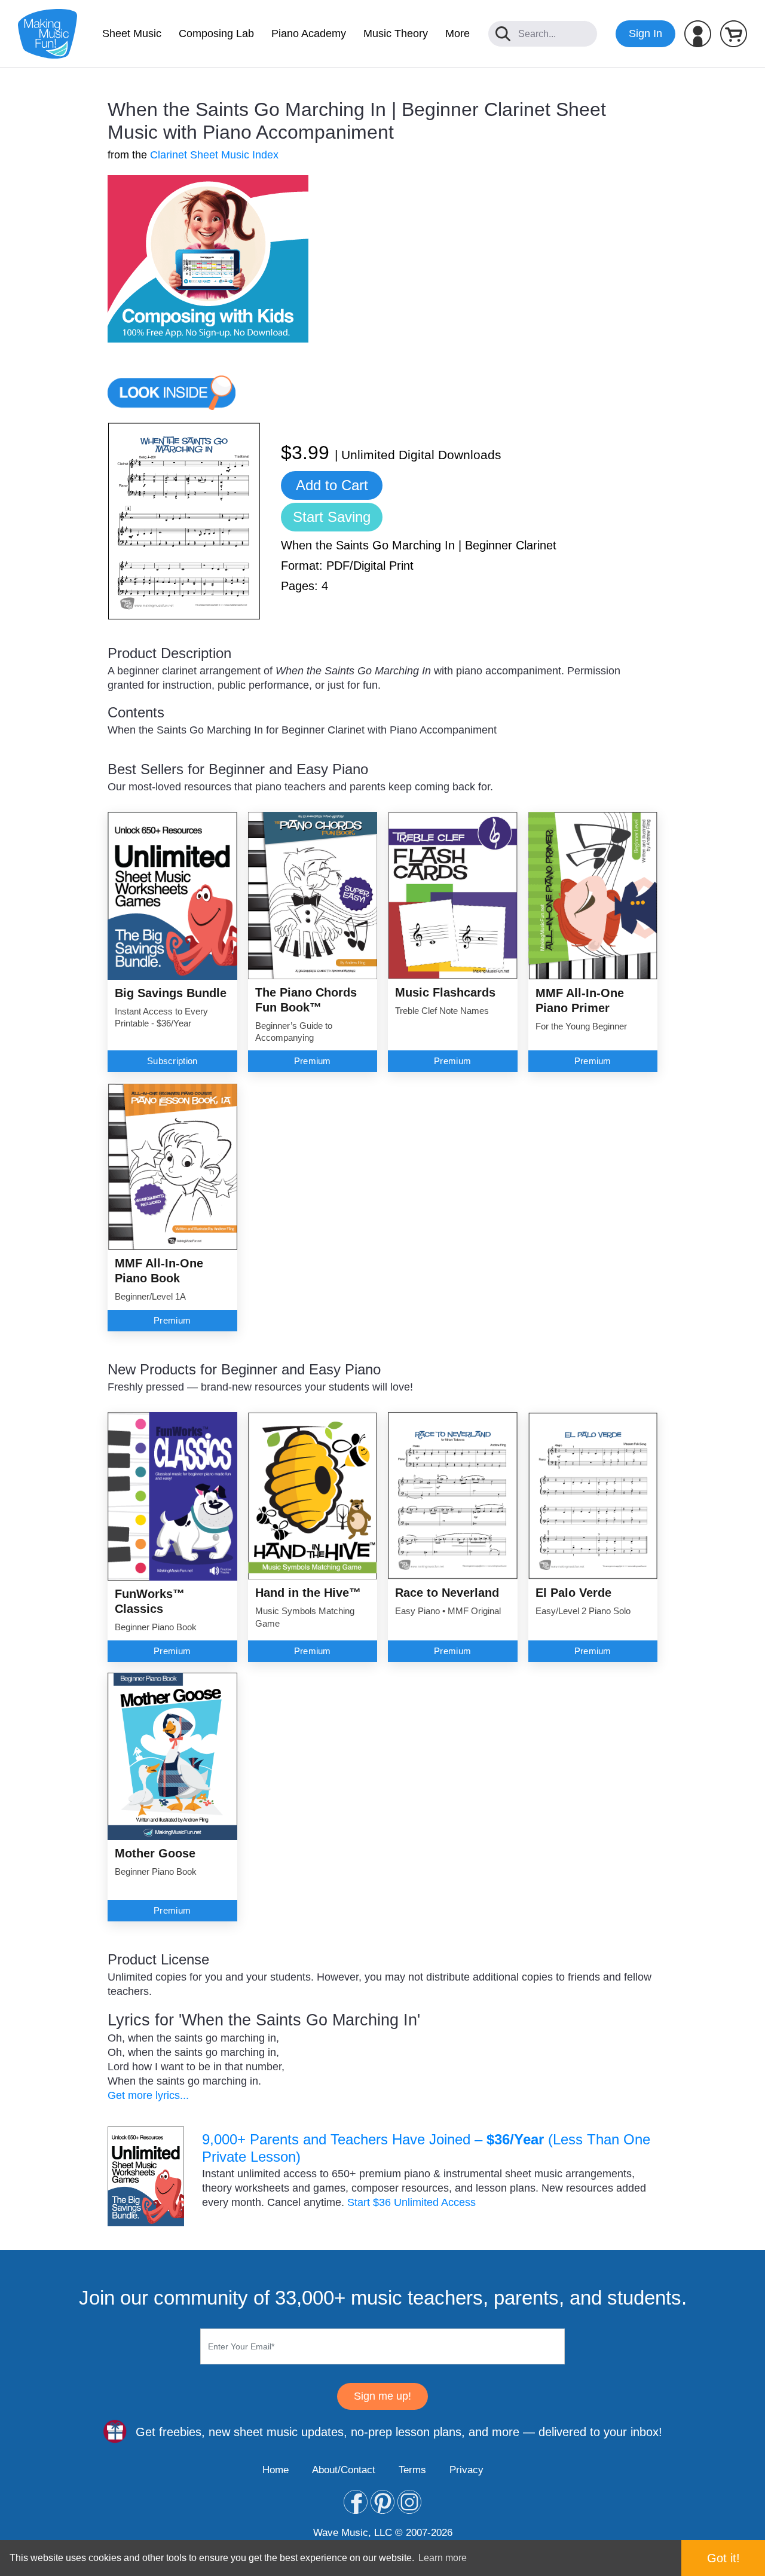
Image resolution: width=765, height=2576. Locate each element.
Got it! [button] (723, 2558)
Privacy (466, 2470)
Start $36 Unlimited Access (411, 2202)
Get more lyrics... (148, 2095)
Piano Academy (309, 33)
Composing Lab (216, 33)
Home (276, 2470)
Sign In (645, 33)
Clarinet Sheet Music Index (214, 155)
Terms (412, 2470)
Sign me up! (382, 2396)
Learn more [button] (443, 2558)
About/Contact (344, 2470)
